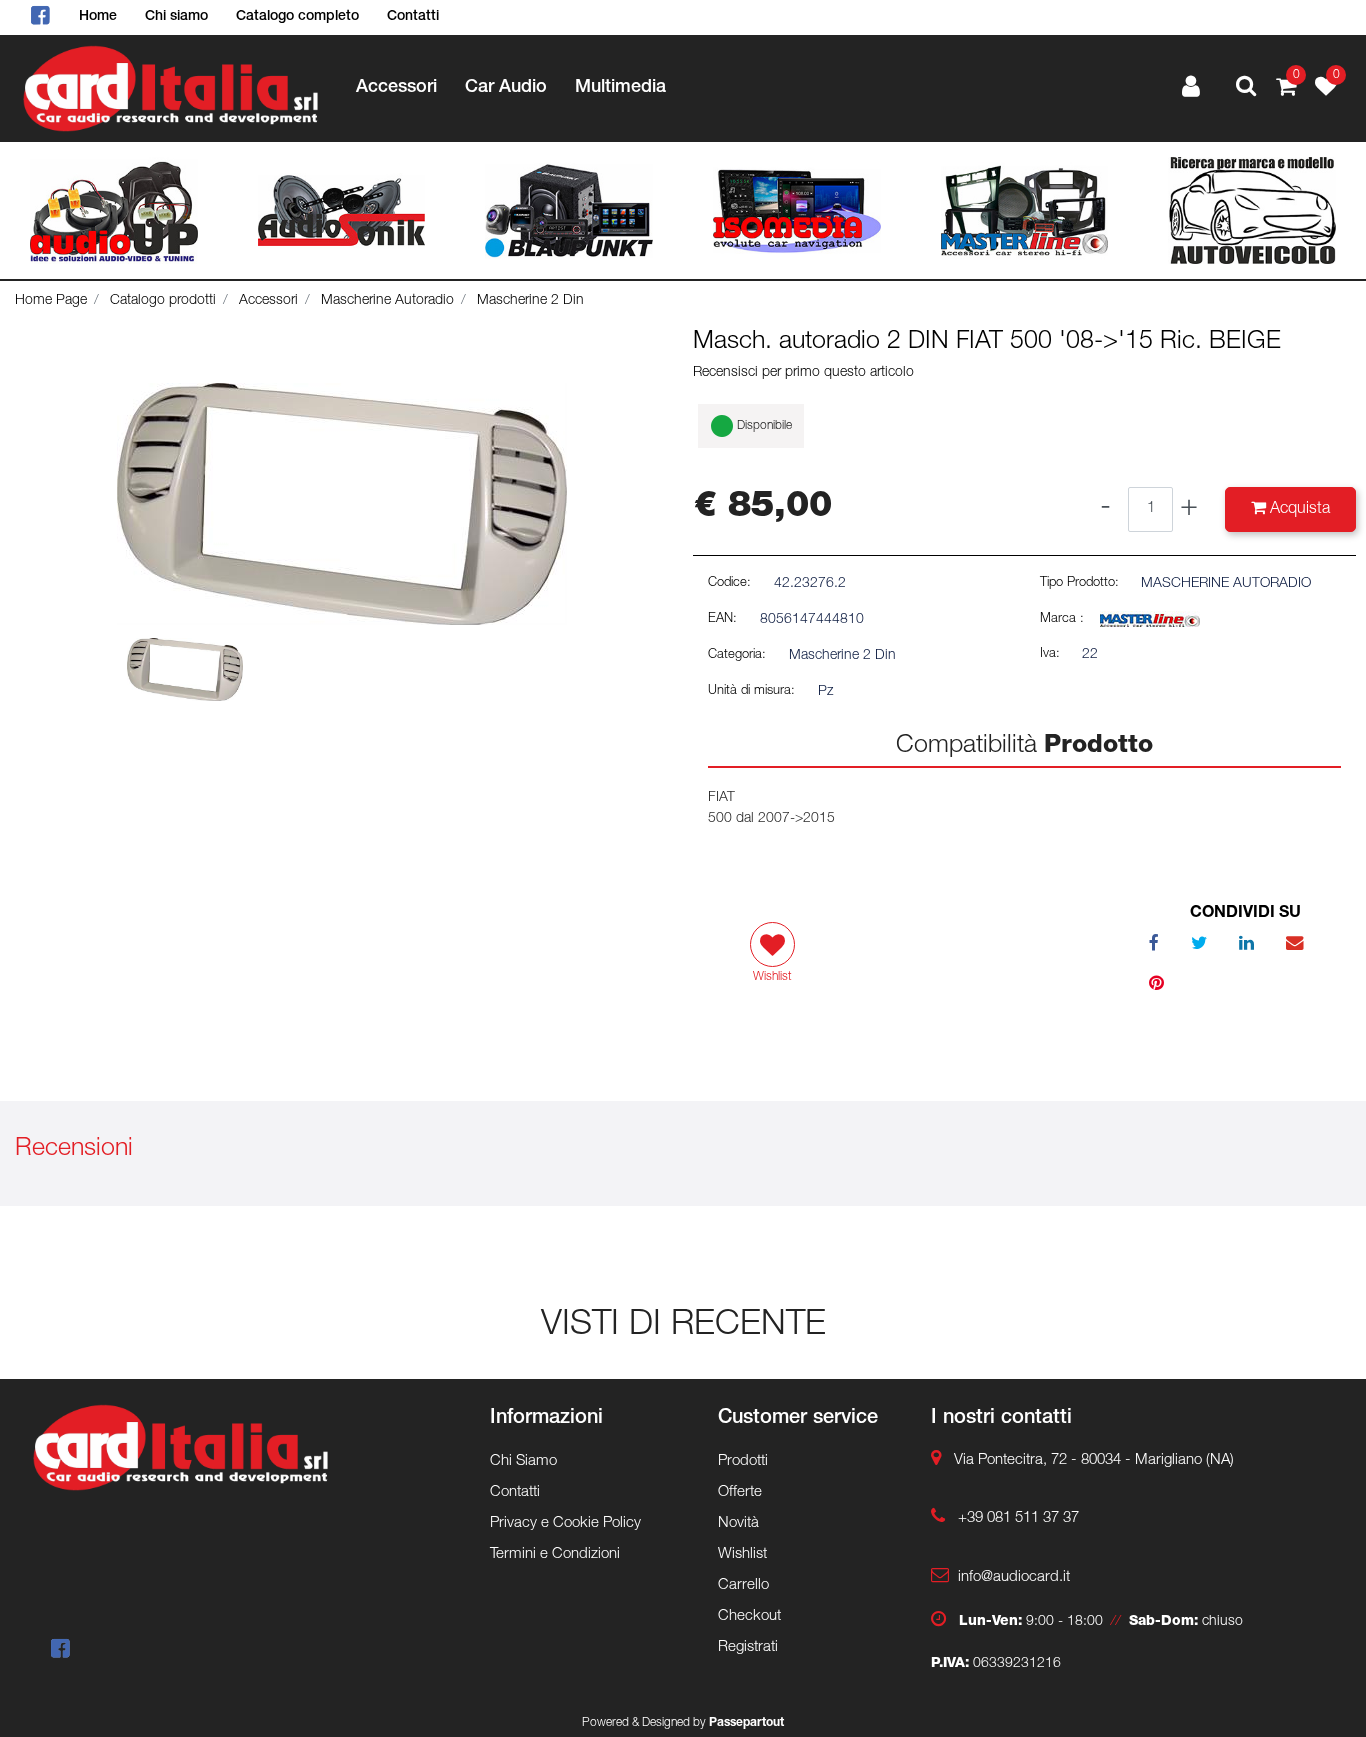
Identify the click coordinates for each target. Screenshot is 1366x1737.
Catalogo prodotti (163, 301)
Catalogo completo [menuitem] (297, 17)
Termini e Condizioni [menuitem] (555, 1554)
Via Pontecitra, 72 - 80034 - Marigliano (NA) (1094, 1460)
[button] (342, 505)
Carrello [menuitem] (743, 1585)
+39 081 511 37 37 (1018, 1518)
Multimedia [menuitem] (620, 88)
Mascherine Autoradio (387, 301)
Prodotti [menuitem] (743, 1461)
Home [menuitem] (98, 17)
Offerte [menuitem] (740, 1492)
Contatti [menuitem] (413, 17)
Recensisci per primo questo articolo (803, 373)
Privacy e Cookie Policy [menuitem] (565, 1523)
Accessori (268, 301)
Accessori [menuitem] (396, 88)
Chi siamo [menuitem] (176, 17)
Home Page (51, 301)
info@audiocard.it (1014, 1577)
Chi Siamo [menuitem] (523, 1461)
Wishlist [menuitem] (742, 1554)
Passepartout (746, 1723)
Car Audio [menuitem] (506, 88)
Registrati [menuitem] (748, 1647)
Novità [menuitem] (738, 1523)
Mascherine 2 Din (530, 301)
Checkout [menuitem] (749, 1616)
